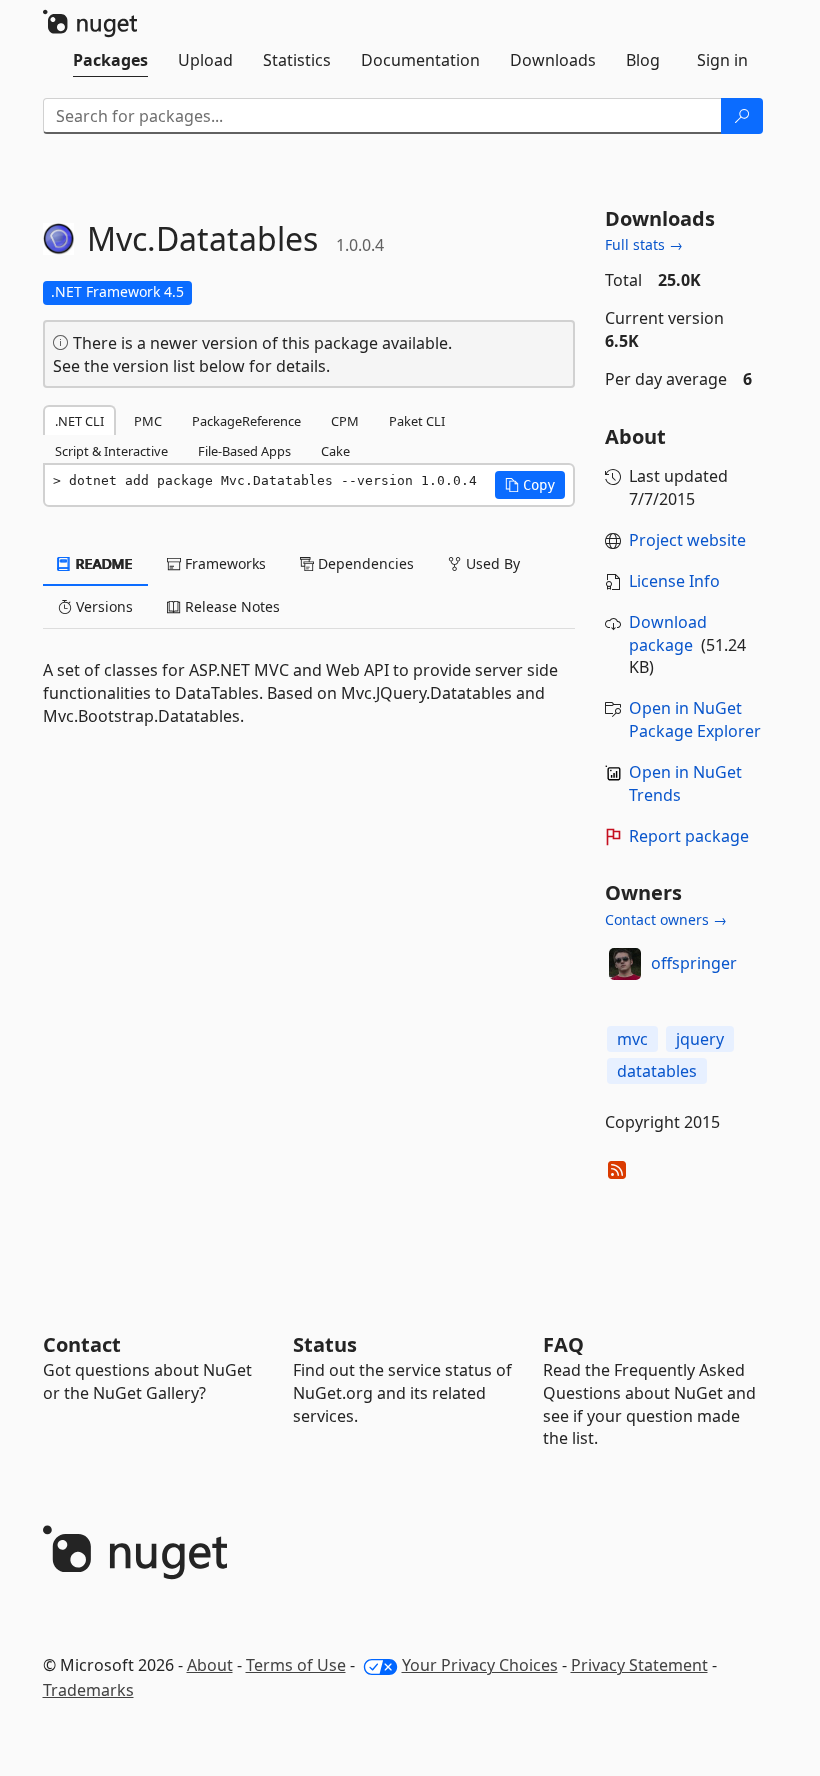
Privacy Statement (639, 1665)
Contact (82, 1344)
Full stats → (644, 244)
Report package (689, 836)
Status (325, 1344)
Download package (668, 633)
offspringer (694, 963)
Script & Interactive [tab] (111, 451)
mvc (632, 1039)
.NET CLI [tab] (79, 421)
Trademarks (88, 1690)
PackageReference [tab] (246, 421)
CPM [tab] (345, 421)
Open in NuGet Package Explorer (695, 719)
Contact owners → (666, 919)
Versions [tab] (102, 606)
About (210, 1665)
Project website (687, 540)
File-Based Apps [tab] (244, 451)
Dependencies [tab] (364, 563)
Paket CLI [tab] (417, 421)
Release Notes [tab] (230, 606)
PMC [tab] (148, 421)
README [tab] (102, 563)
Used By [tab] (491, 563)
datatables (657, 1071)
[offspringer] (625, 964)
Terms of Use (296, 1665)
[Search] (742, 116)
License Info (674, 581)
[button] (530, 485)
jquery (700, 1039)
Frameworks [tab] (223, 563)
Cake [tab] (335, 451)
